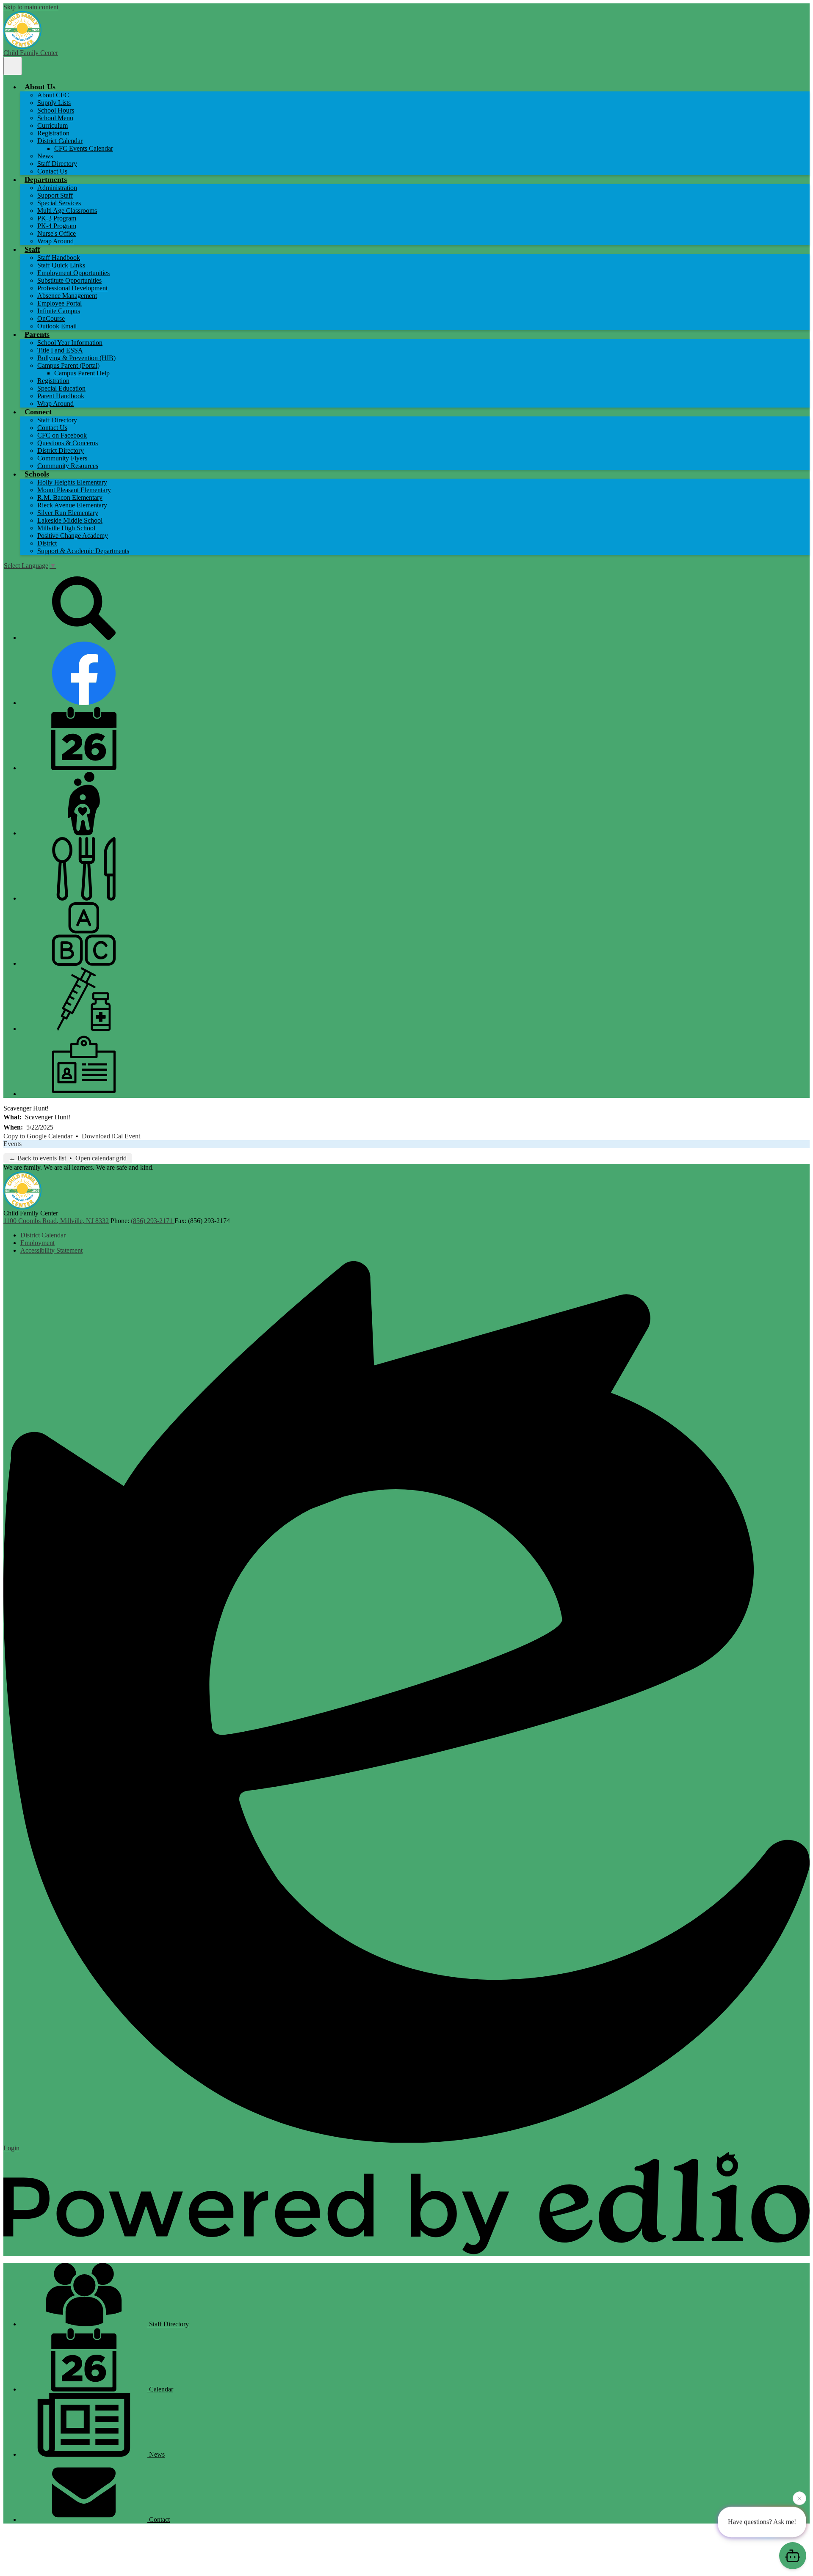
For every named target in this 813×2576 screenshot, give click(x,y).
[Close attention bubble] (799, 2498)
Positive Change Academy (73, 536)
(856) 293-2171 (153, 1221)
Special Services (59, 203)
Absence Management (67, 296)
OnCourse (51, 318)
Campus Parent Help (82, 373)
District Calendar (60, 141)
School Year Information (70, 343)
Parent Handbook (61, 396)
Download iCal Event (111, 1136)
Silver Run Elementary (68, 513)
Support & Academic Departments (83, 551)
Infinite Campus (59, 311)
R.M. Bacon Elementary (70, 497)
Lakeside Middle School (70, 520)
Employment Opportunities (73, 273)
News (45, 156)
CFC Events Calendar (84, 148)
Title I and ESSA (60, 350)
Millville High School (66, 528)
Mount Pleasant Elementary (74, 490)
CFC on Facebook (62, 435)
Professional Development (72, 288)
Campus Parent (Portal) (68, 365)
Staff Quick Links (61, 265)
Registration (53, 133)
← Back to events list (37, 1158)
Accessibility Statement (51, 1250)
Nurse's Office (57, 233)
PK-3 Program (57, 218)
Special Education (61, 388)
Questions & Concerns (68, 443)
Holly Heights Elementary (72, 482)
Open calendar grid (101, 1158)
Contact (159, 2520)
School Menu (55, 118)
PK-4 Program (57, 226)
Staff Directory (57, 164)
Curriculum (53, 125)
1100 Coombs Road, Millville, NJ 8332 (56, 1221)
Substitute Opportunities (69, 280)
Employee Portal (59, 303)
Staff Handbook (59, 258)
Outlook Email (57, 326)
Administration (57, 188)
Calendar (160, 2389)
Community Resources (68, 466)
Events (12, 1144)
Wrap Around (55, 241)
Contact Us (52, 171)
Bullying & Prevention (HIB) (76, 358)
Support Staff (55, 195)
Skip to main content (31, 7)
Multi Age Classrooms (67, 211)
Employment (37, 1243)
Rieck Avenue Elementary (72, 505)
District (47, 543)
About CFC (53, 95)
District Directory (61, 450)
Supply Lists (54, 103)
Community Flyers (62, 458)
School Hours (56, 110)
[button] (40, 87)
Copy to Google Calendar (38, 1136)
